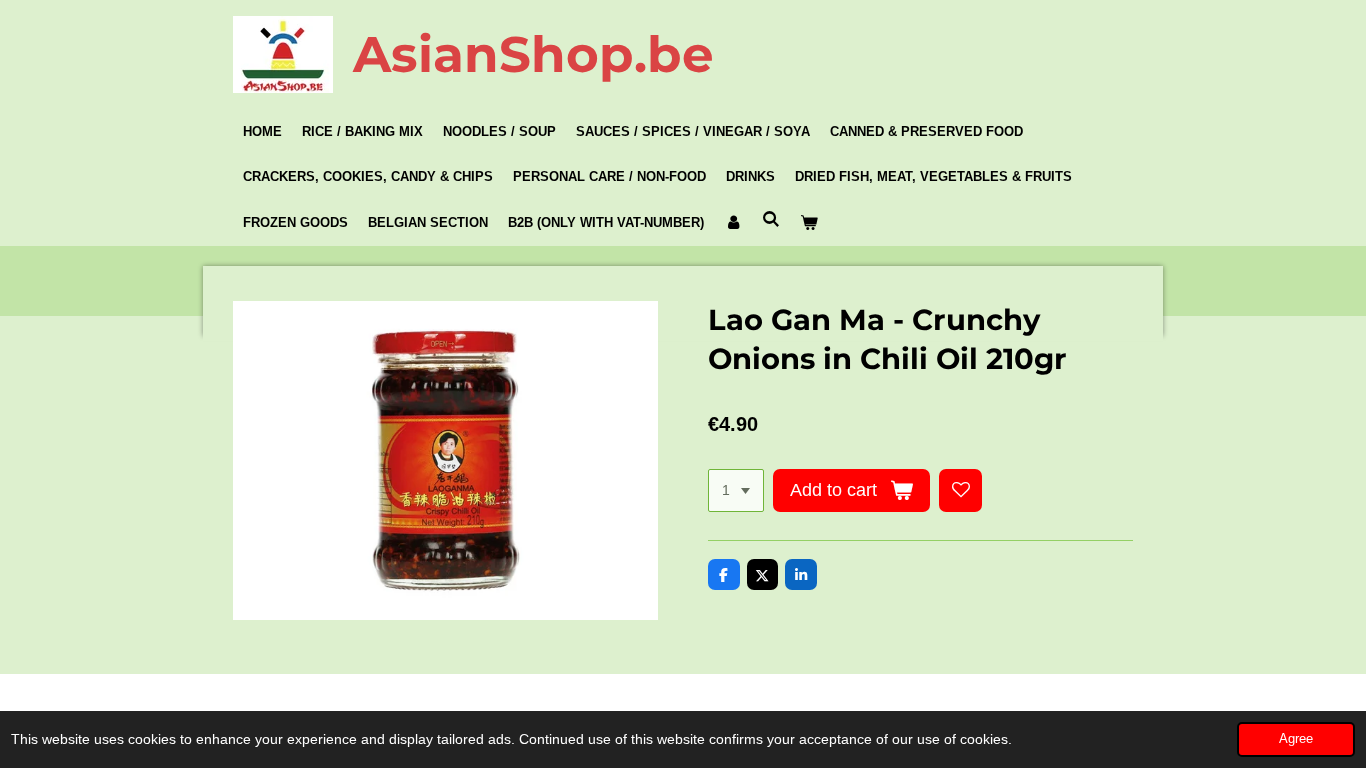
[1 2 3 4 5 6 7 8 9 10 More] (736, 491)
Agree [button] (1296, 739)
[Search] (771, 219)
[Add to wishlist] (961, 491)
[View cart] (809, 223)
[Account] (733, 223)
